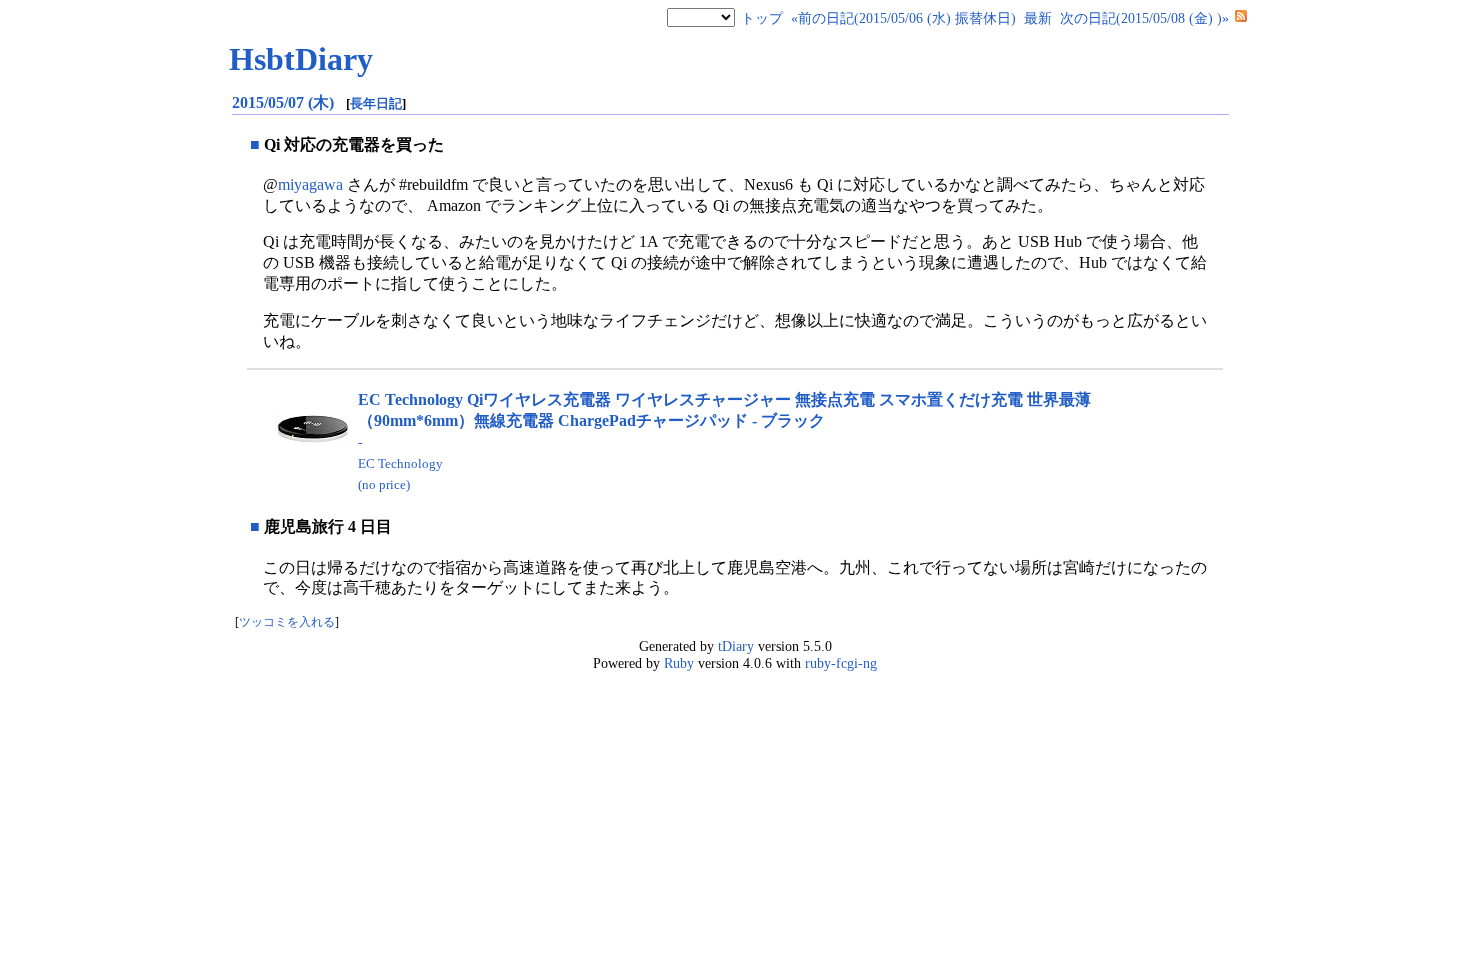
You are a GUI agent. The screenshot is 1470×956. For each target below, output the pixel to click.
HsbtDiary (301, 59)
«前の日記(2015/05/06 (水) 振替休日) (903, 18)
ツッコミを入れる (287, 622)
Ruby (679, 663)
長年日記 (376, 103)
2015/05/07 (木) (285, 102)
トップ (762, 18)
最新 (1038, 18)
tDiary (736, 646)
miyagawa (310, 184)
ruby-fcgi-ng (841, 663)
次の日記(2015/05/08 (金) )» (1144, 18)
